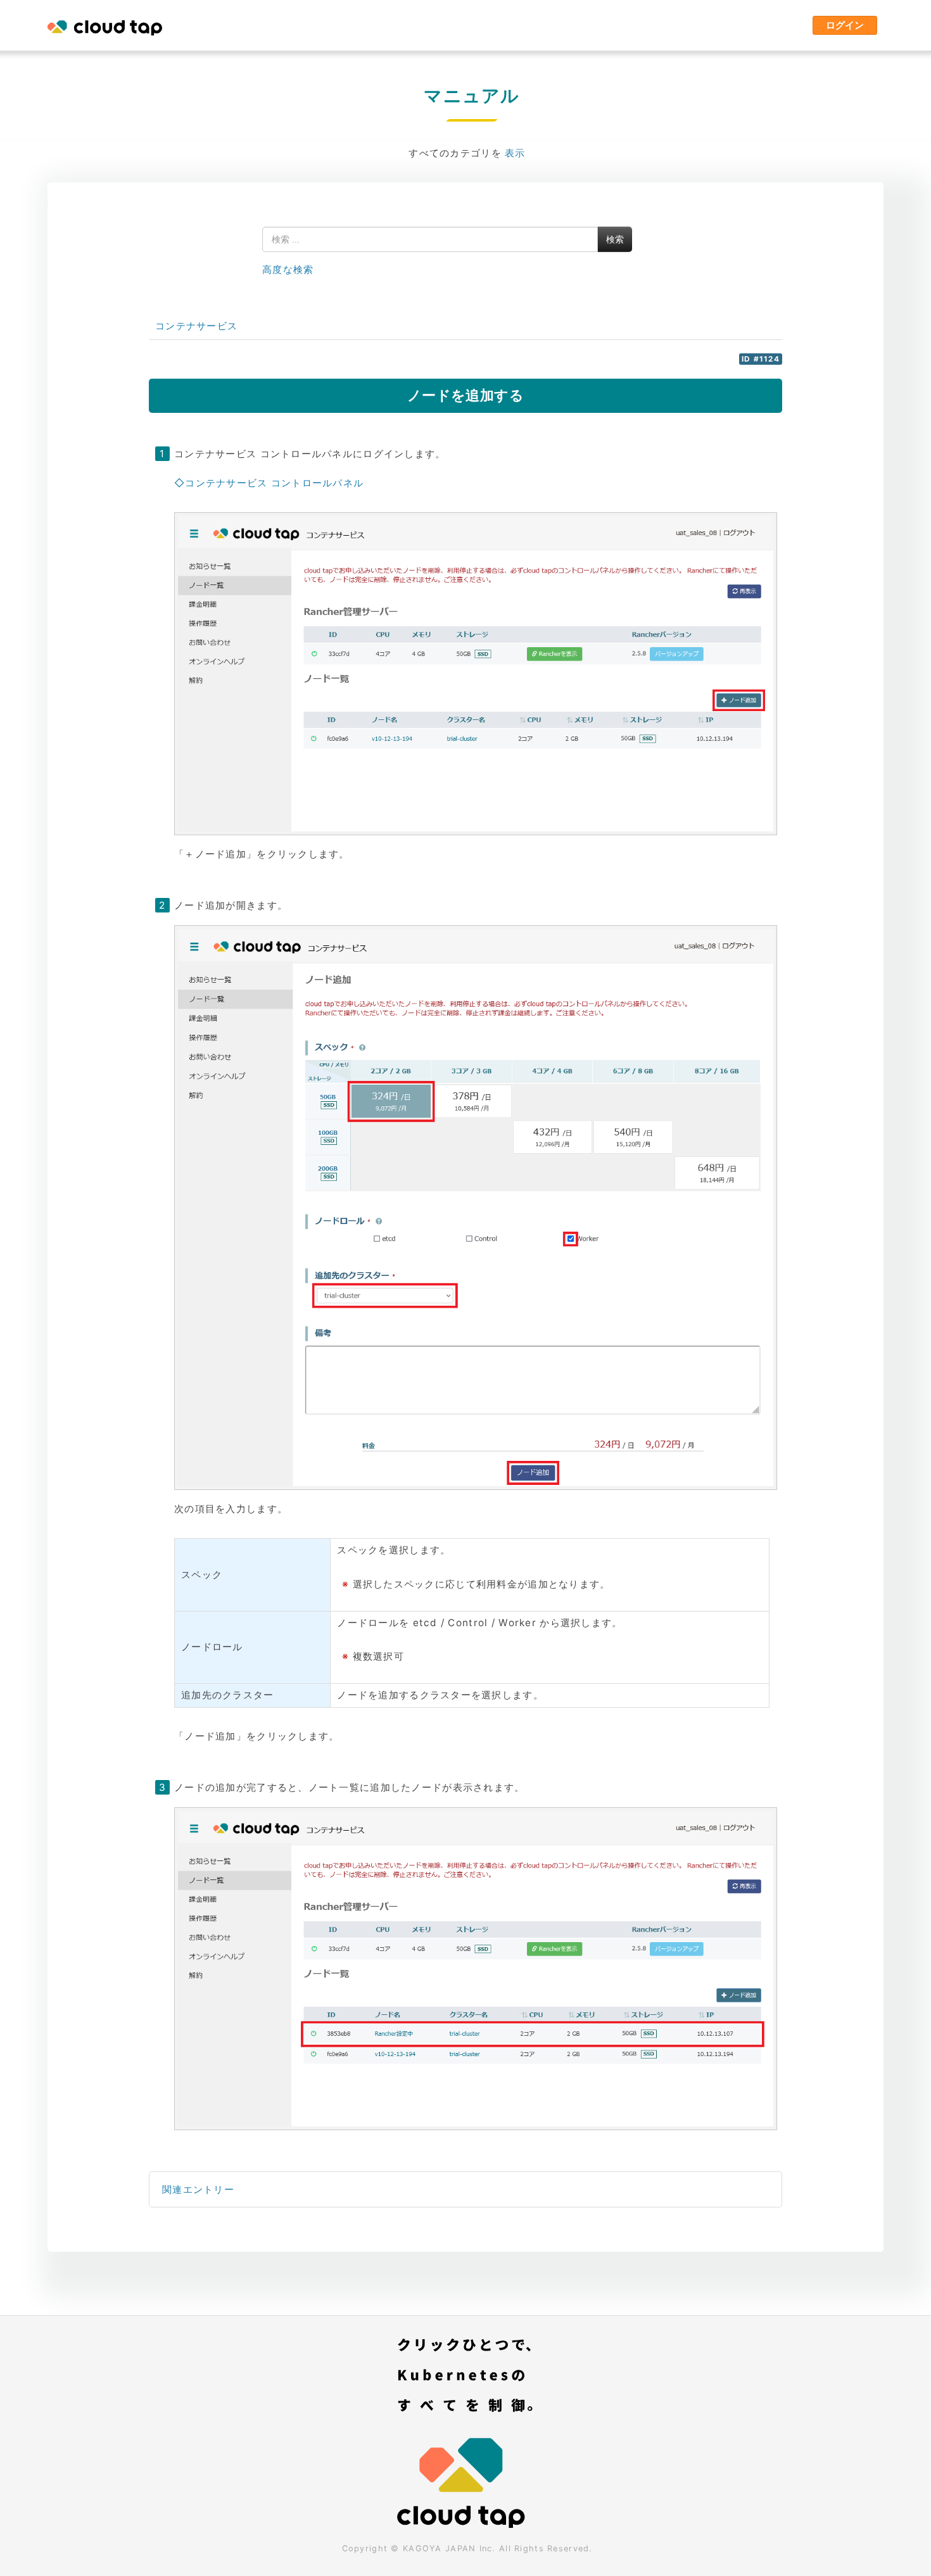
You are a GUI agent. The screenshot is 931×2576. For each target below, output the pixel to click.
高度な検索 (288, 269)
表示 (515, 153)
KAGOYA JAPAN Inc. (449, 2548)
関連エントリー (198, 2189)
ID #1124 (761, 359)
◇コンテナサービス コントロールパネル (269, 483)
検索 (615, 239)
